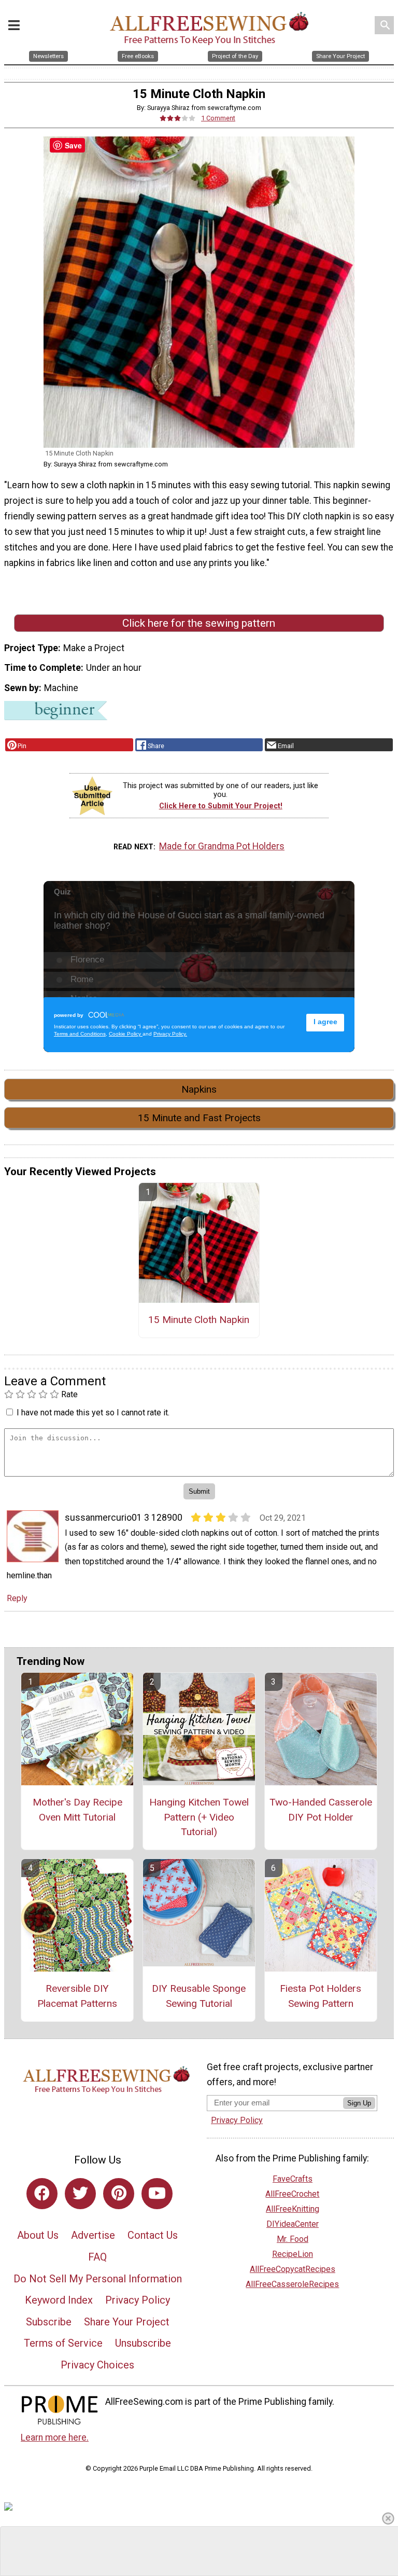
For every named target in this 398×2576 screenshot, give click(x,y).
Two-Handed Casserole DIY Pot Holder (321, 1810)
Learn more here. (55, 2437)
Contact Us (153, 2235)
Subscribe (49, 2322)
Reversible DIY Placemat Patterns (77, 1996)
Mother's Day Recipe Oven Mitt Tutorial (77, 1810)
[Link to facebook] (42, 2194)
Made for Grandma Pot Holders (222, 846)
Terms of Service (63, 2343)
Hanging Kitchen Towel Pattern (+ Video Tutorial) (199, 1817)
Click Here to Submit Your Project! (221, 806)
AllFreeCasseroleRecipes (292, 2284)
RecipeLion (293, 2254)
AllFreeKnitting (293, 2209)
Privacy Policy (138, 2300)
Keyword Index (59, 2300)
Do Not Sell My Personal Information (98, 2279)
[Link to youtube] (157, 2194)
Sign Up (359, 2103)
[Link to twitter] (80, 2194)
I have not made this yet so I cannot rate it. (93, 1413)
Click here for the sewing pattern (199, 623)
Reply (17, 1598)
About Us (38, 2235)
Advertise (93, 2235)
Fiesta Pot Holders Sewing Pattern (321, 1996)
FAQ (97, 2257)
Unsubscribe (143, 2343)
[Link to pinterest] (119, 2194)
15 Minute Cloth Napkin (199, 1320)
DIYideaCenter (293, 2224)
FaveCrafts (293, 2179)
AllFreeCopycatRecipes (293, 2269)
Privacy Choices (97, 2365)
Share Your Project (127, 2322)
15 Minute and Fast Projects (199, 1118)
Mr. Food (293, 2239)
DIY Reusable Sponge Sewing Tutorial (199, 1996)
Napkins (199, 1089)
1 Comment (218, 118)
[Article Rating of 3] (178, 118)
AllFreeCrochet (292, 2194)
